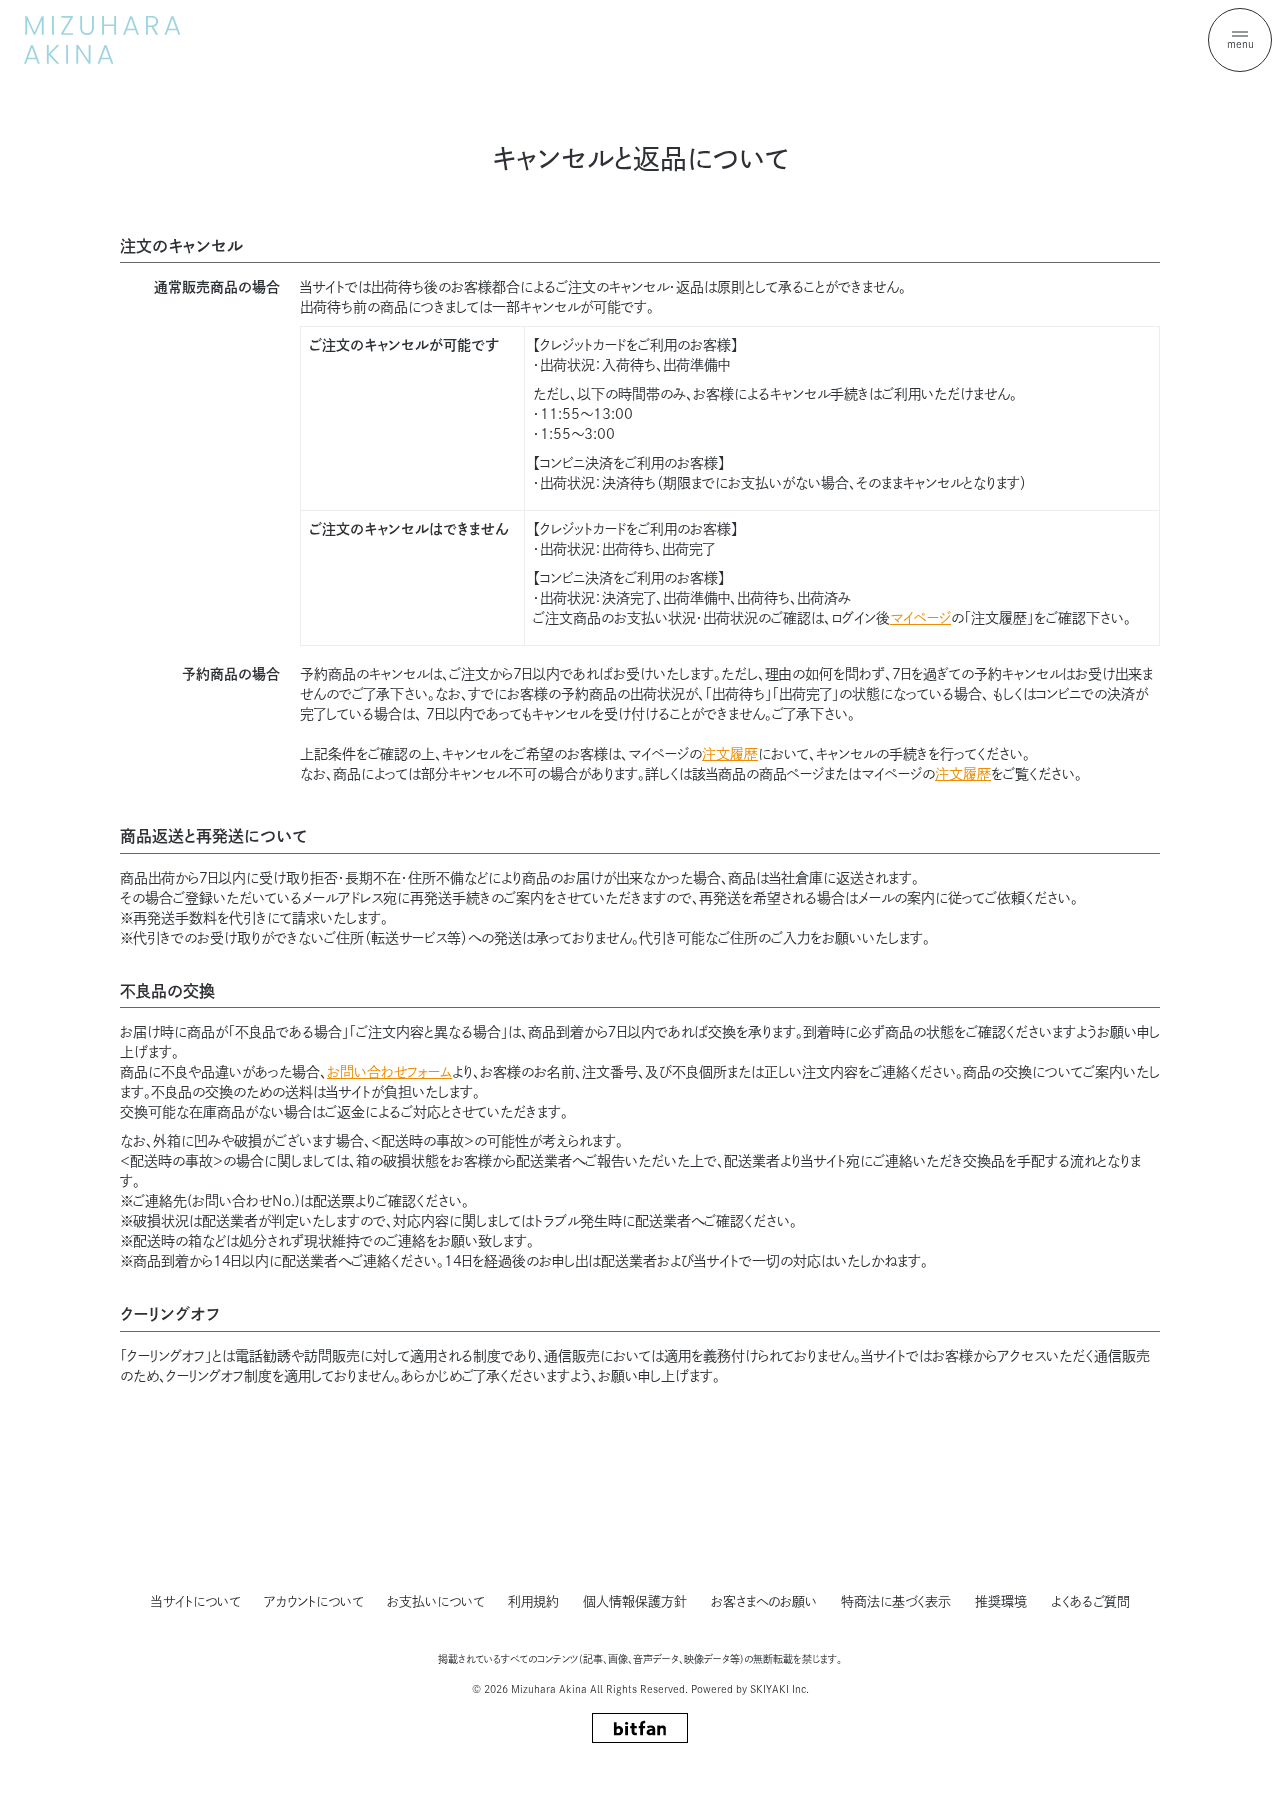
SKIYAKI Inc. (779, 1689)
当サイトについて (195, 1601)
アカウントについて (313, 1601)
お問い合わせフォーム (389, 1072)
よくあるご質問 (1090, 1601)
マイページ (920, 618)
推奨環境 (1001, 1601)
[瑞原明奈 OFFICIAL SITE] (102, 40)
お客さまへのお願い (764, 1601)
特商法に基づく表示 (896, 1601)
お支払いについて (435, 1601)
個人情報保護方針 (635, 1601)
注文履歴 (730, 754)
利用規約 (533, 1601)
